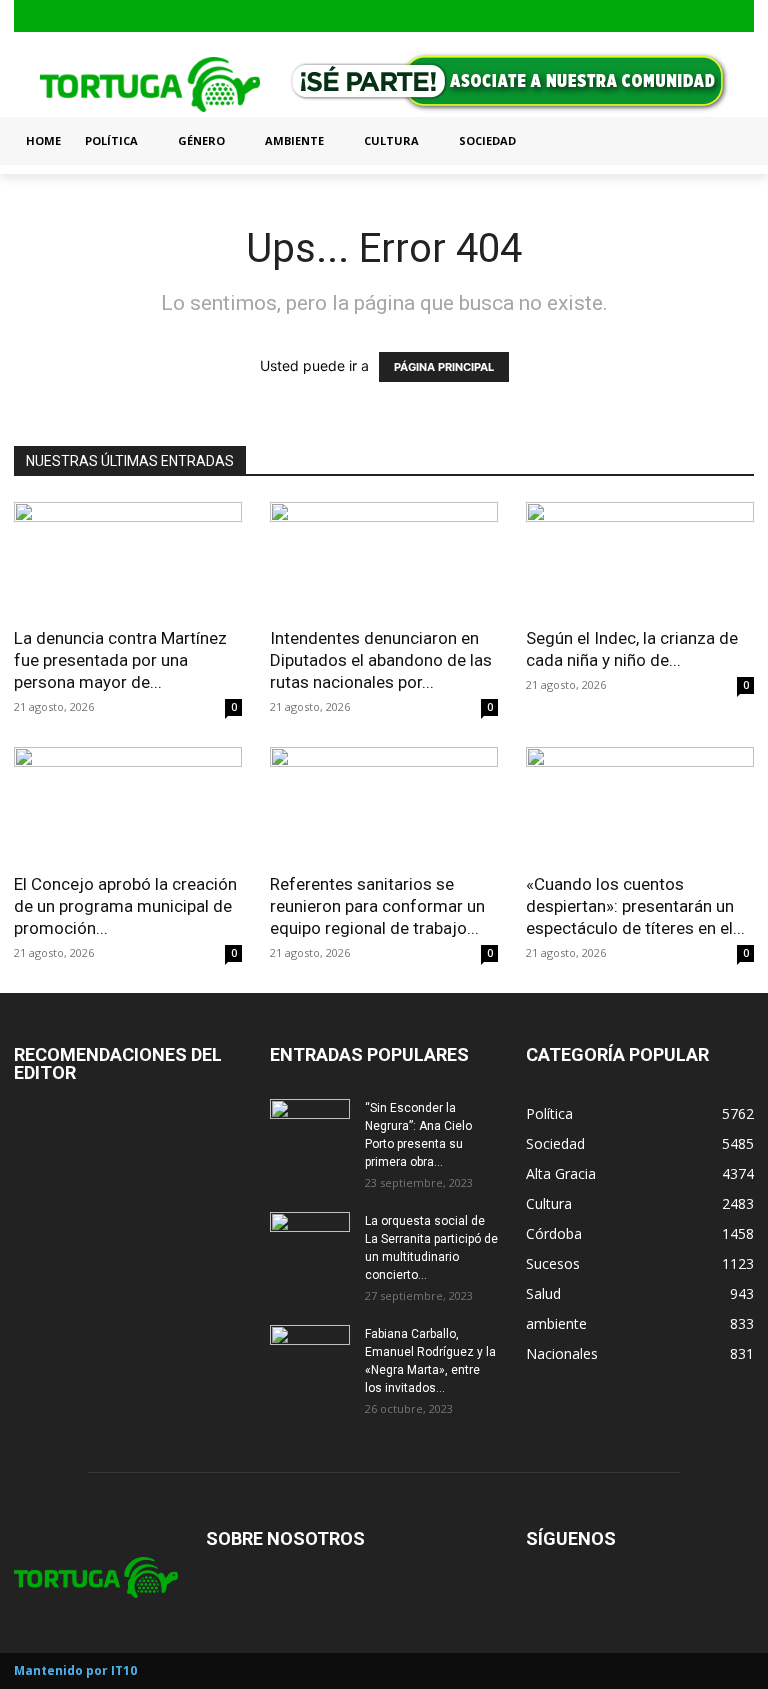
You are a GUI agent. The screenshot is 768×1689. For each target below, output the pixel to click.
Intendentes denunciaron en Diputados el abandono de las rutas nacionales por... (381, 660)
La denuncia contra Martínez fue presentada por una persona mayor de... (120, 660)
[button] (730, 141)
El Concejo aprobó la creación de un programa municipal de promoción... (125, 906)
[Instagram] (709, 16)
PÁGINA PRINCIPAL (444, 367)
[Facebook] (677, 16)
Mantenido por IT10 (75, 1670)
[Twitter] (740, 16)
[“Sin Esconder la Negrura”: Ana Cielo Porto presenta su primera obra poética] (310, 1127)
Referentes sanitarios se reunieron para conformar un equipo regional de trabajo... (377, 906)
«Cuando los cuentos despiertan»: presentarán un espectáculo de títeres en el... (635, 906)
